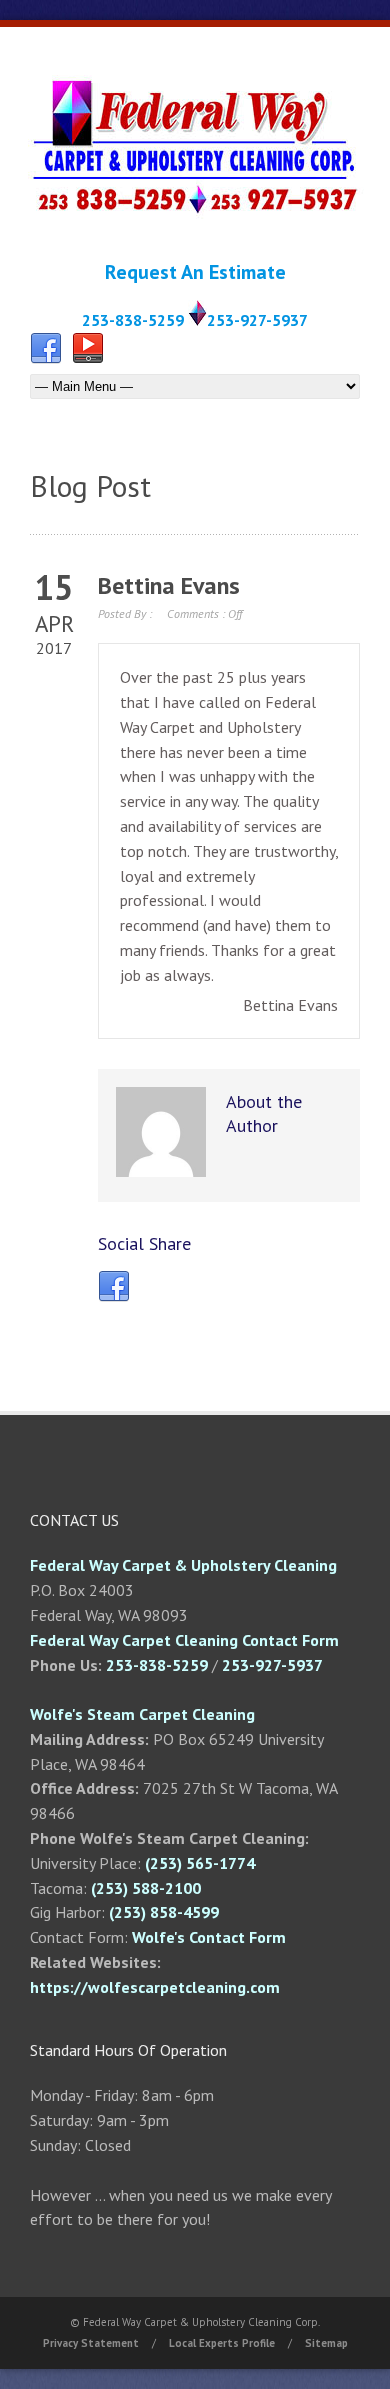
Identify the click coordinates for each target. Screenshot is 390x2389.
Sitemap (326, 2343)
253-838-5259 (133, 320)
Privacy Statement (91, 2343)
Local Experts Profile (222, 2343)
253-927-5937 (257, 320)
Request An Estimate (195, 272)
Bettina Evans (169, 585)
